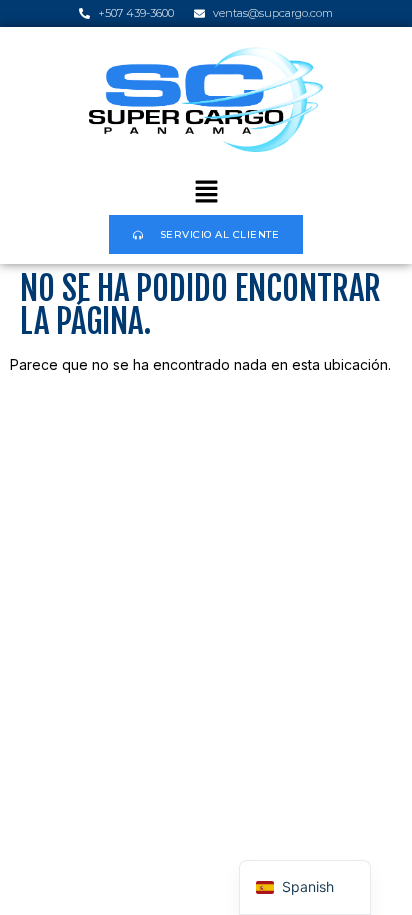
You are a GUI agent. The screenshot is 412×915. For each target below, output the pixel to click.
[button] (206, 193)
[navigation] (305, 887)
